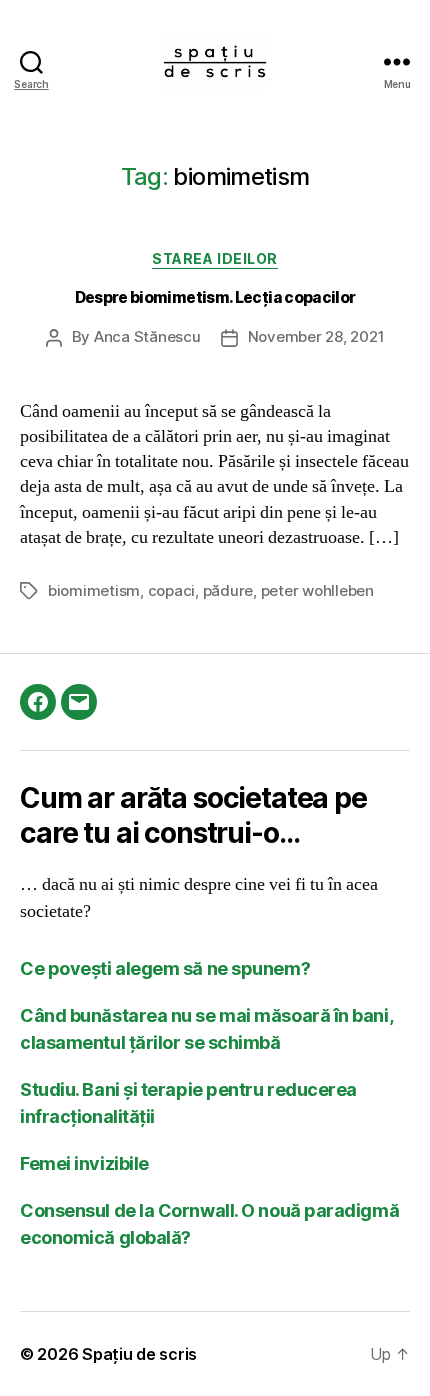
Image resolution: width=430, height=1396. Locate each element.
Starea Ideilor (214, 258)
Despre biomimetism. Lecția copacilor (215, 297)
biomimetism (94, 590)
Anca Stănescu (147, 336)
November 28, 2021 (316, 336)
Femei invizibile (84, 1163)
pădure (228, 590)
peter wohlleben (317, 590)
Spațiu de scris (139, 1354)
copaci (171, 590)
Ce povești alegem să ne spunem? (165, 968)
